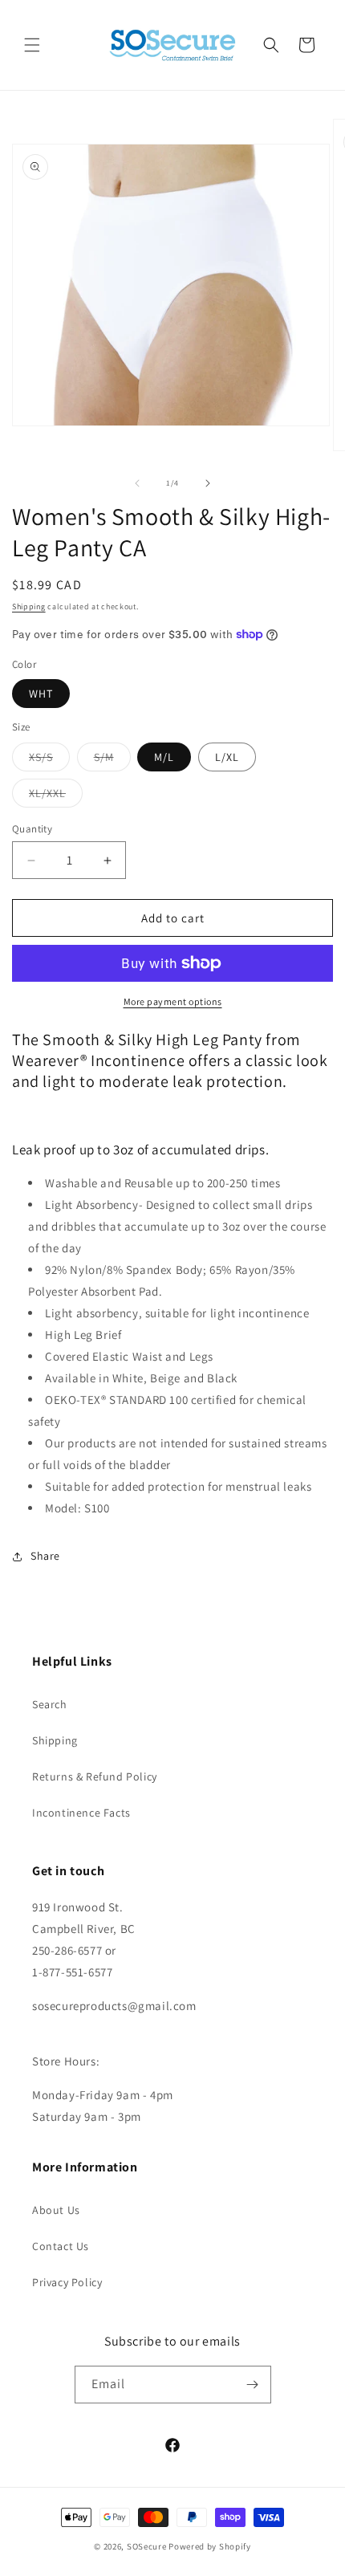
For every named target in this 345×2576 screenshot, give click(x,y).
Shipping (29, 606)
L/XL (227, 757)
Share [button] (45, 1556)
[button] (32, 45)
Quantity (32, 829)
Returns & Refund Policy (95, 1776)
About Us (56, 2210)
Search (50, 1704)
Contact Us (61, 2246)
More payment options (173, 1001)
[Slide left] (137, 483)
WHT (41, 694)
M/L (164, 757)
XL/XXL (56, 796)
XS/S (49, 760)
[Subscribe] (253, 2385)
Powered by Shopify (210, 2546)
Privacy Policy (67, 2282)
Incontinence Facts (81, 1813)
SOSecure (147, 2546)
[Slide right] (208, 483)
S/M (112, 760)
